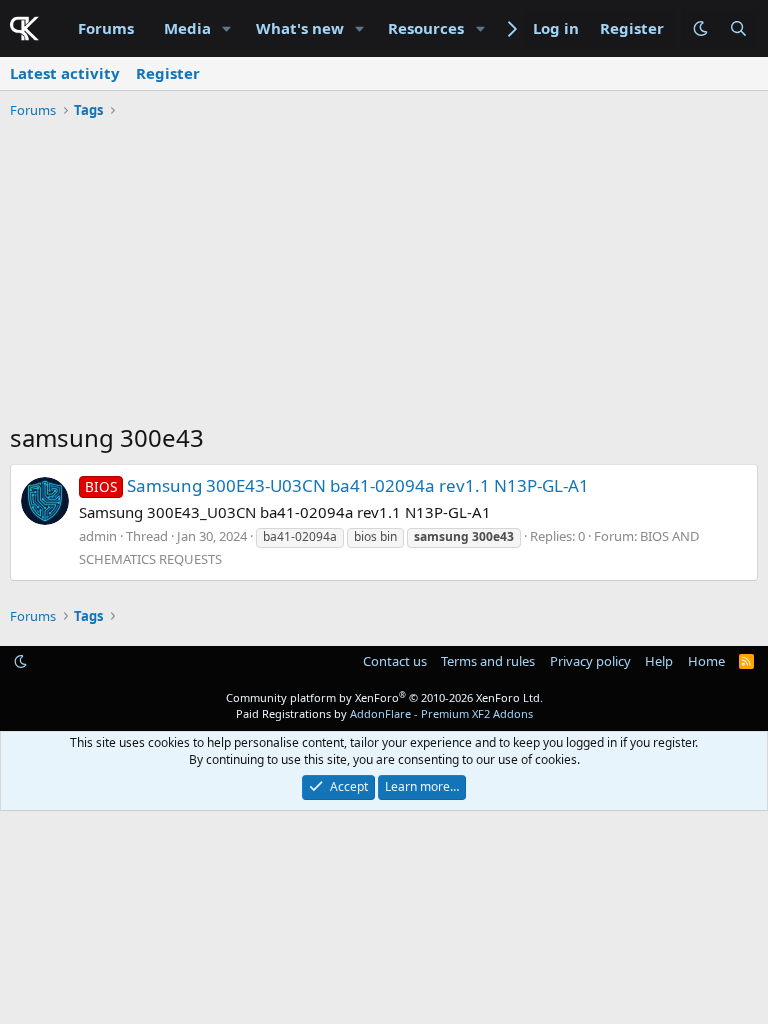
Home (706, 661)
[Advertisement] (384, 276)
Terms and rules (488, 661)
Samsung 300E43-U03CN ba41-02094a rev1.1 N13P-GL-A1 (337, 485)
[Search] (738, 28)
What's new (300, 28)
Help (659, 661)
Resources (426, 28)
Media (187, 28)
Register (168, 73)
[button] (227, 28)
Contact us (395, 661)
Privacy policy (590, 661)
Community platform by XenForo (384, 697)
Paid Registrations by (384, 713)
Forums (106, 28)
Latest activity (65, 73)
